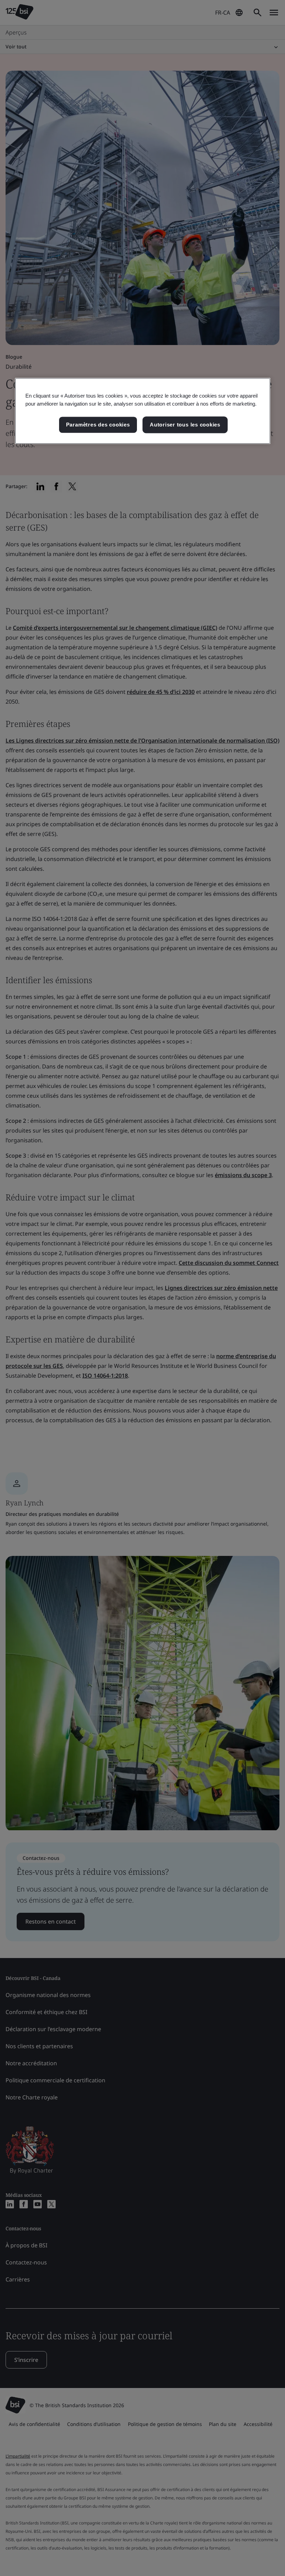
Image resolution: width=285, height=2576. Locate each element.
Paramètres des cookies (98, 425)
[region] (143, 411)
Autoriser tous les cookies (185, 425)
